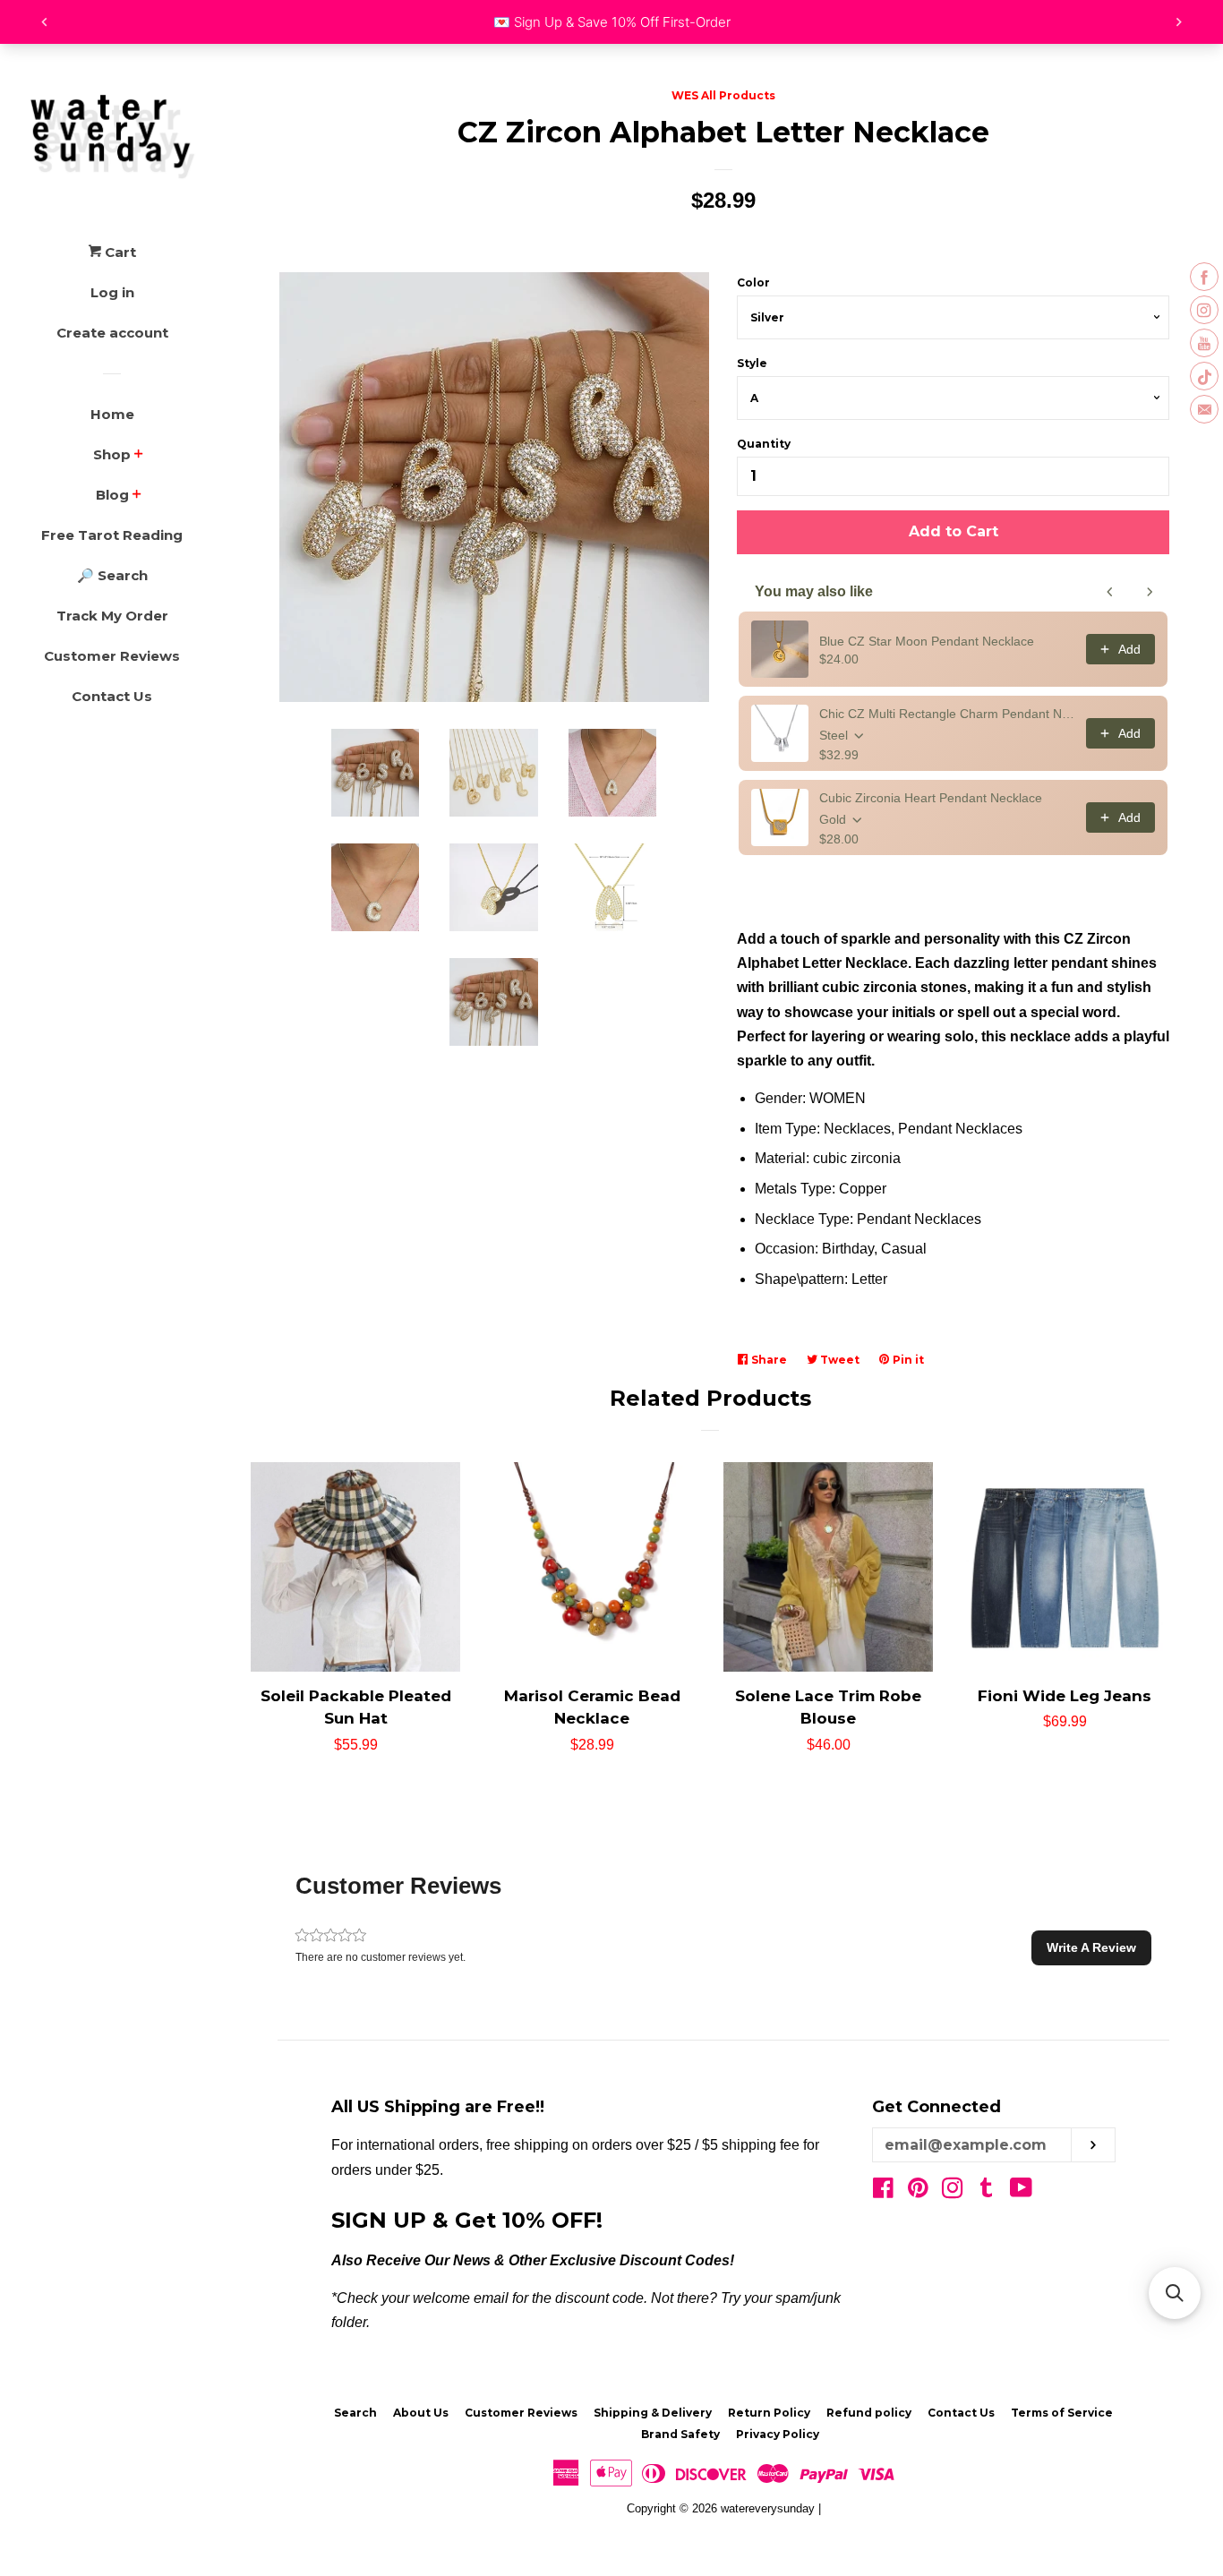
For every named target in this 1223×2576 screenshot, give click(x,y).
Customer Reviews (112, 656)
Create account (112, 333)
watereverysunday (768, 2508)
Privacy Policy (778, 2434)
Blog (112, 495)
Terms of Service (1062, 2413)
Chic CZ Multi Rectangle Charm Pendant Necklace (947, 714)
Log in (112, 292)
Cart (119, 252)
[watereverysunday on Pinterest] (918, 2191)
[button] (1091, 1947)
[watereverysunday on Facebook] (883, 2191)
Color (753, 282)
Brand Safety (680, 2434)
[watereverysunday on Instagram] (953, 2191)
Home (112, 414)
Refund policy (869, 2413)
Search (355, 2413)
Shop (112, 454)
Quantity (764, 444)
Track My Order (112, 616)
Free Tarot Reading (112, 535)
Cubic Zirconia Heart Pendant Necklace (931, 798)
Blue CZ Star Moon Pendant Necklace (927, 641)
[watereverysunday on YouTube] (1021, 2191)
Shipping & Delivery (653, 2413)
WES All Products (723, 95)
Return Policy (769, 2413)
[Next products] (1150, 592)
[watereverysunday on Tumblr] (987, 2191)
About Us (421, 2413)
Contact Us (112, 696)
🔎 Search (112, 575)
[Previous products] (1110, 592)
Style (752, 363)
